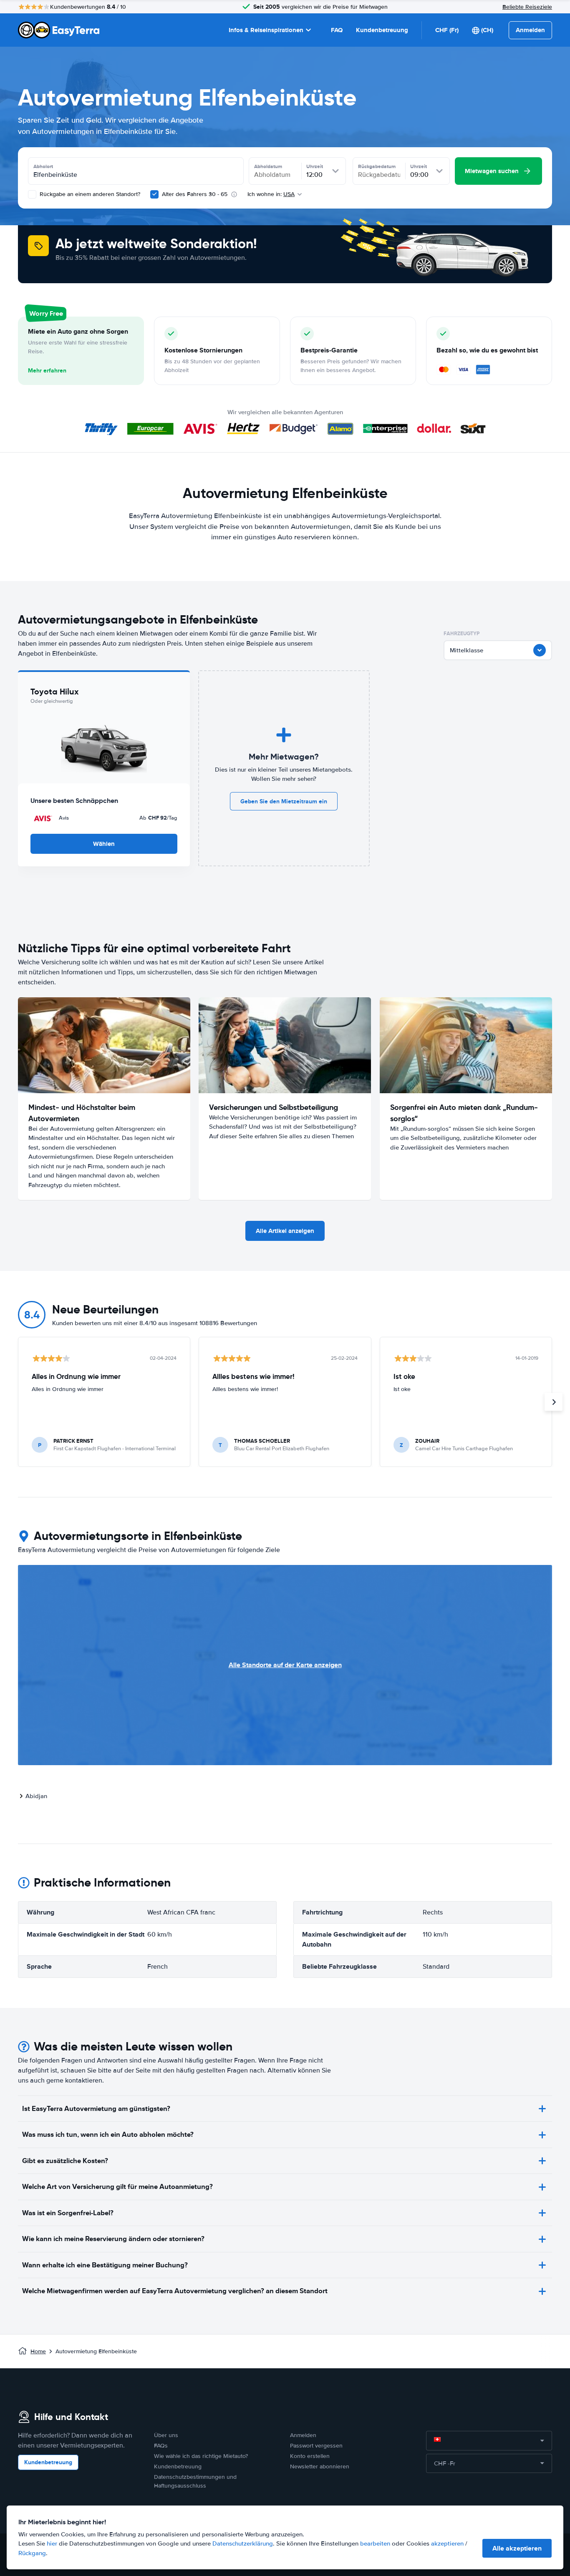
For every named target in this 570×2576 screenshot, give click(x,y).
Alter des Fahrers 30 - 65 (195, 194)
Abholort (43, 166)
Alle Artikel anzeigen (285, 1231)
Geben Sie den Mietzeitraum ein (284, 801)
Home (38, 2351)
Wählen (104, 844)
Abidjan (36, 1796)
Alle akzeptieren (517, 2548)
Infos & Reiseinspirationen (266, 30)
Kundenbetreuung (382, 30)
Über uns (166, 2435)
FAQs (161, 2446)
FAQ (337, 30)
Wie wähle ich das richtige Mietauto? (201, 2456)
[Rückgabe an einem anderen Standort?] (32, 194)
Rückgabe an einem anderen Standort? (89, 194)
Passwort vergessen (316, 2446)
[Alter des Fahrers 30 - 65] (154, 194)
